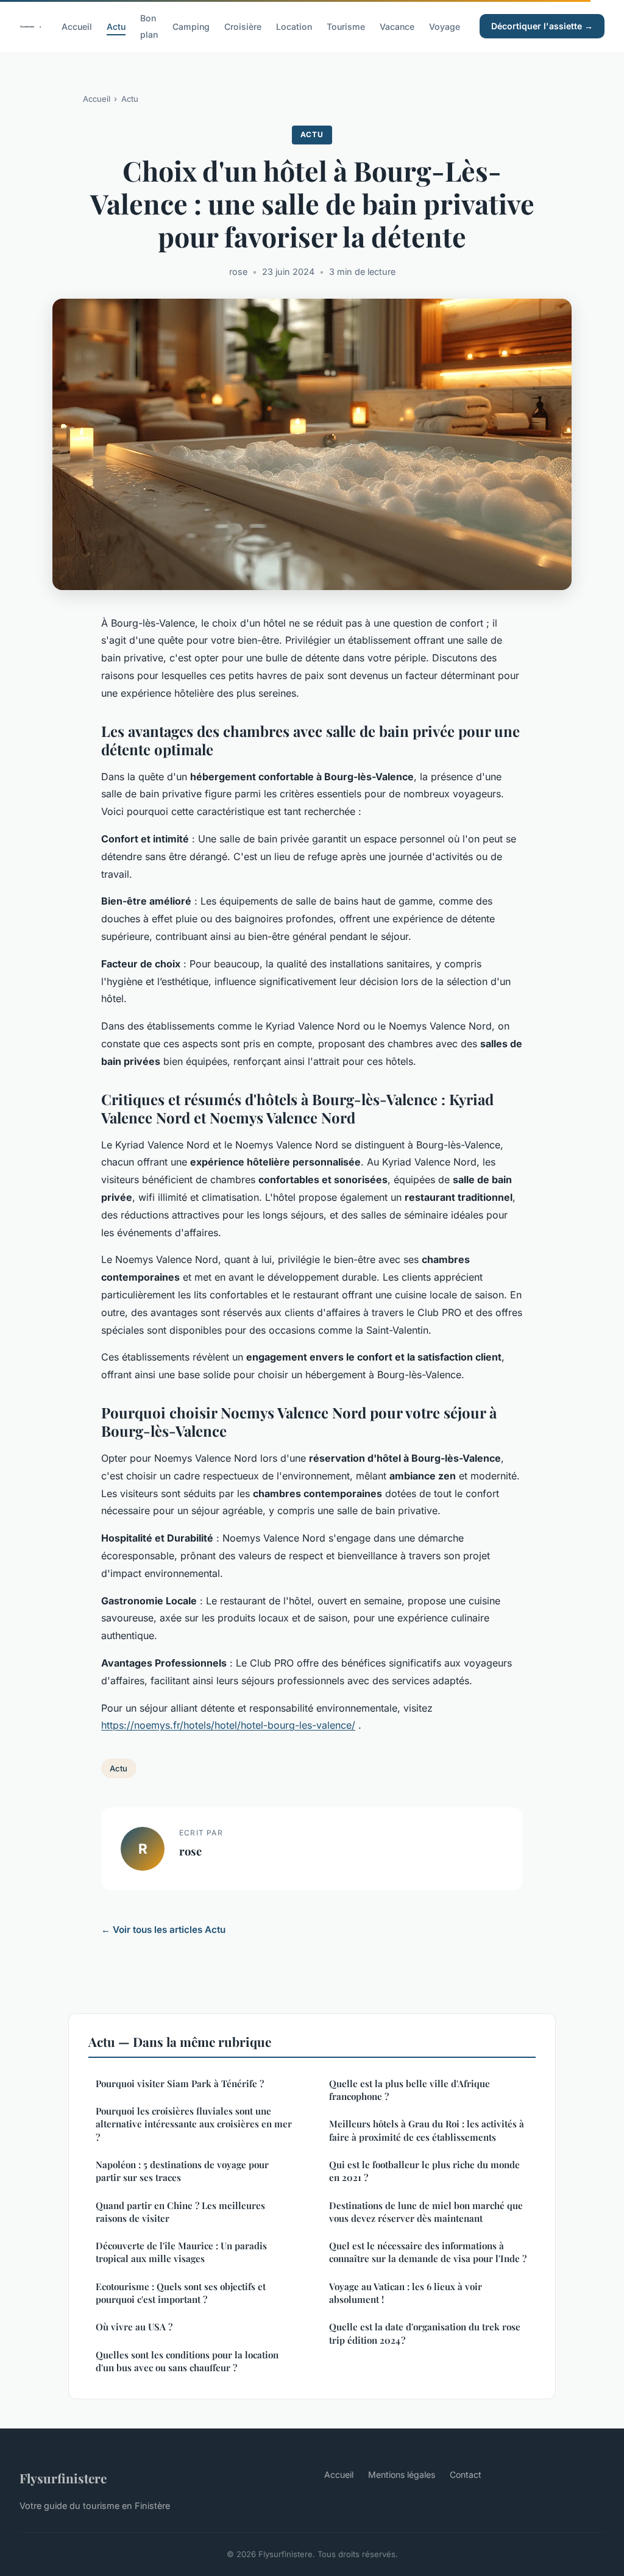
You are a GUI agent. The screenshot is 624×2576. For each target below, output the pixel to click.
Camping (191, 27)
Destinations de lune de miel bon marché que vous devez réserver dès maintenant (426, 2212)
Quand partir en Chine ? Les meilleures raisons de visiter (180, 2212)
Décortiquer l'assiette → (542, 26)
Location (294, 27)
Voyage (445, 27)
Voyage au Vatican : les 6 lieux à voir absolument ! (406, 2293)
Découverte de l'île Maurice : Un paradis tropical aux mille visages (181, 2252)
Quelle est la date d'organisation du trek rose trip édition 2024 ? (425, 2333)
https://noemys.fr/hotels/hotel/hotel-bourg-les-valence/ (228, 1725)
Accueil (77, 27)
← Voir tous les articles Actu (163, 1930)
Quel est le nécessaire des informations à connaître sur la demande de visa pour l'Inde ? (428, 2252)
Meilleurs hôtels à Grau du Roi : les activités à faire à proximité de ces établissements (427, 2130)
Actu (116, 27)
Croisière (243, 27)
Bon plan (149, 26)
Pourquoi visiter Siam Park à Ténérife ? (180, 2083)
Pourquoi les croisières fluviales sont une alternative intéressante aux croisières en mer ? (194, 2124)
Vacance (397, 27)
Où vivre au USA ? (134, 2327)
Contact (466, 2475)
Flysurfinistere (63, 2478)
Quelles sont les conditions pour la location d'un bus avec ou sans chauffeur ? (187, 2361)
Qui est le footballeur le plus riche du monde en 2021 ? (424, 2171)
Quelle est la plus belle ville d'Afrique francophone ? (409, 2090)
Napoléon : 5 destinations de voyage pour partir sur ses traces (182, 2171)
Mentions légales (402, 2475)
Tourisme (346, 27)
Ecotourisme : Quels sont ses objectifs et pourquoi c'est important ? (181, 2293)
